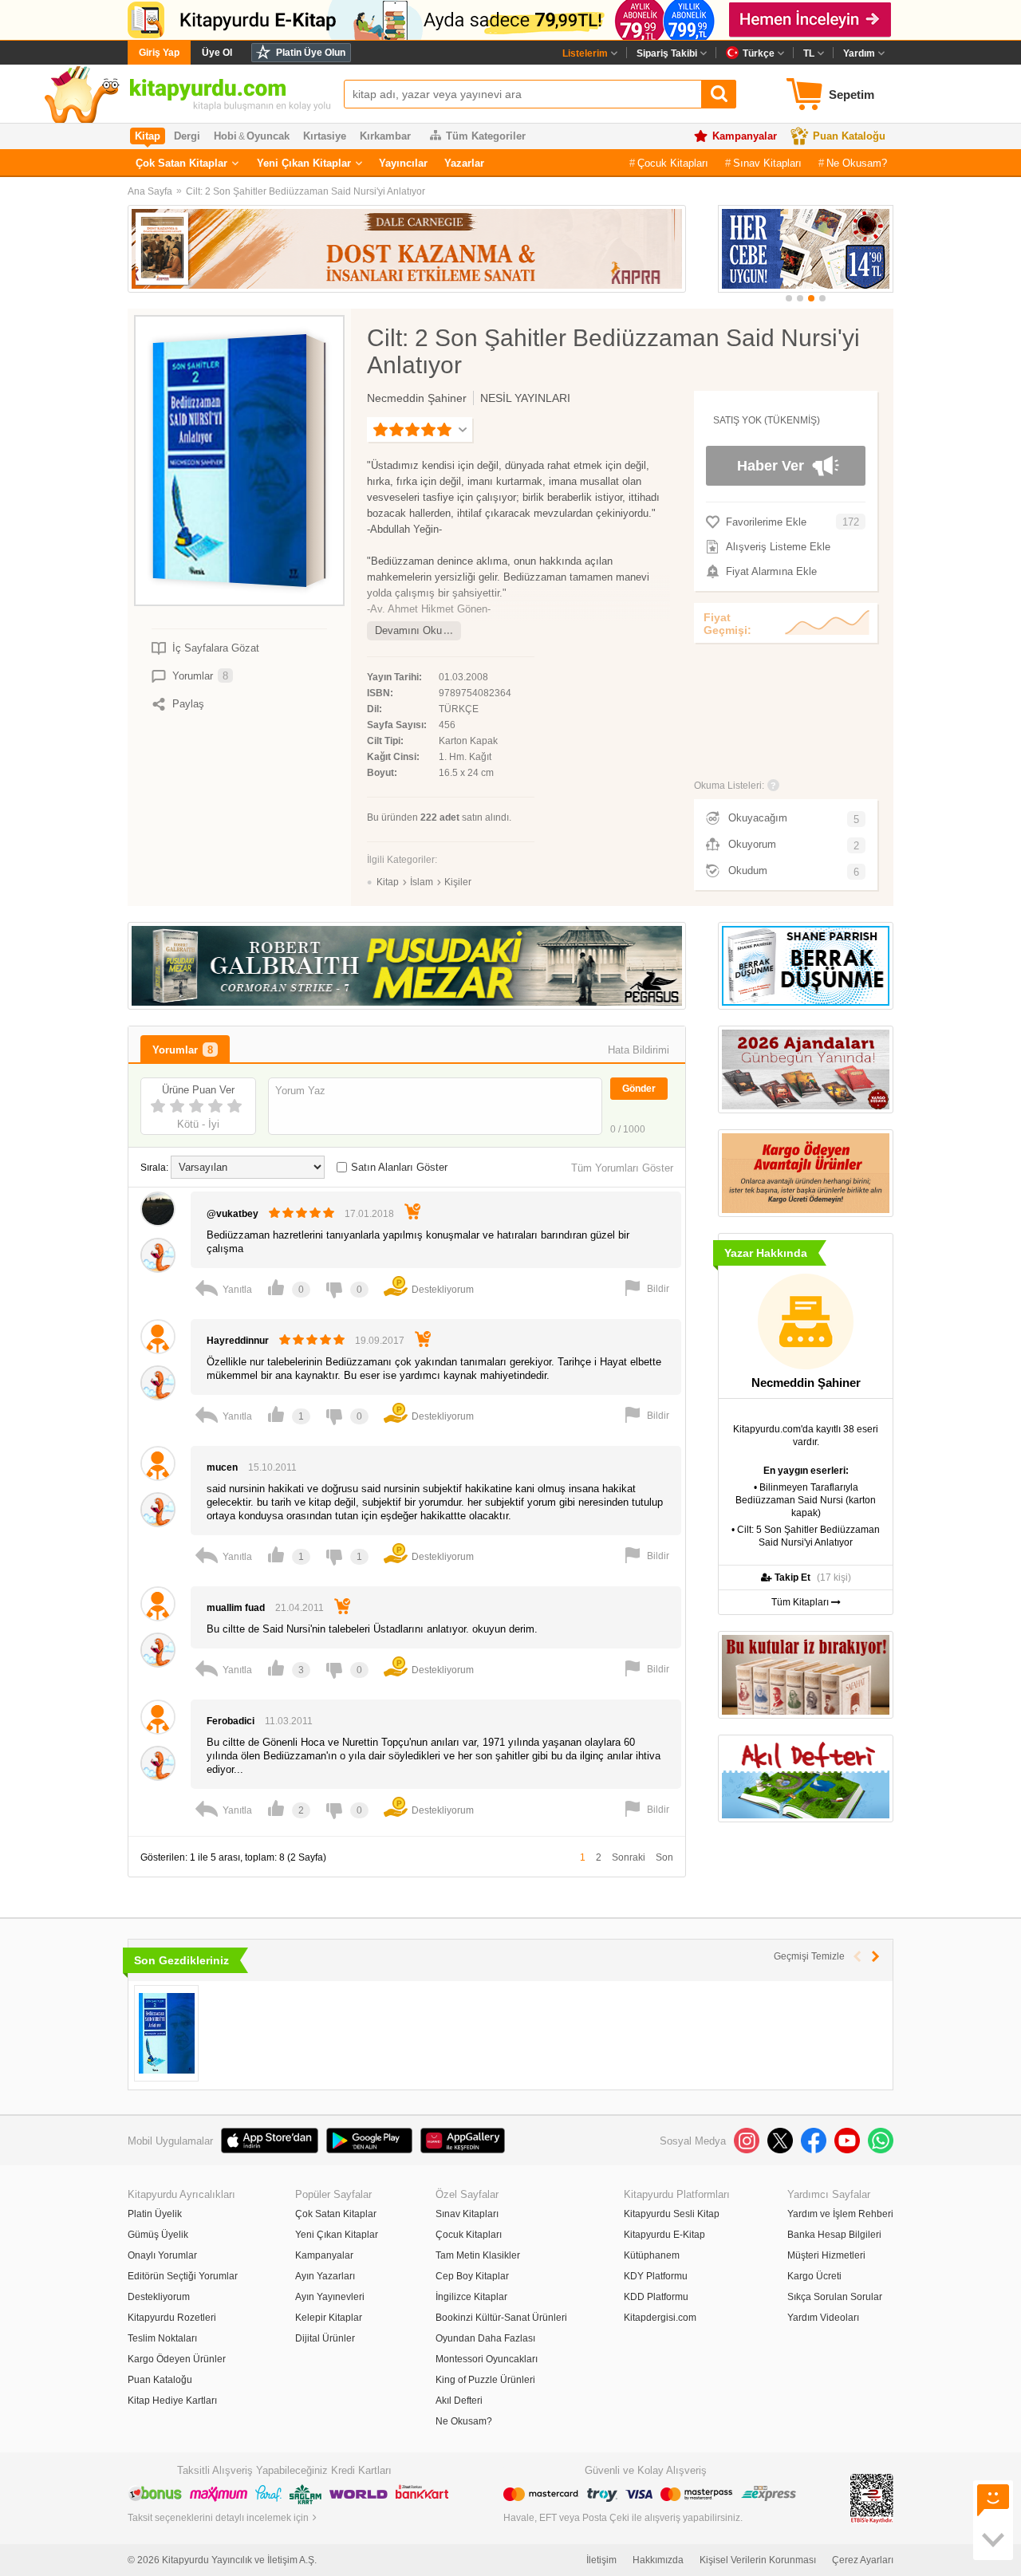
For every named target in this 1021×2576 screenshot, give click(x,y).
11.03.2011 (289, 1721)
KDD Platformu (656, 2297)
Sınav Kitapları (767, 163)
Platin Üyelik (155, 2214)
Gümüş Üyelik (158, 2235)
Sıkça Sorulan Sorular (835, 2297)
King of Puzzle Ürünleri (485, 2380)
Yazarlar (464, 163)
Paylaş (188, 704)
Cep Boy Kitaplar (472, 2276)
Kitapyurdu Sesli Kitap (672, 2214)
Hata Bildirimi (639, 1050)
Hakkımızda (658, 2560)
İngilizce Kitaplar (471, 2297)
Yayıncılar (403, 163)
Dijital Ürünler (325, 2338)
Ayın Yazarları (325, 2276)
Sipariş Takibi (667, 53)
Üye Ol (217, 53)
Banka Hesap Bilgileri (834, 2235)
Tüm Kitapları (801, 1602)
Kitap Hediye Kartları (172, 2401)
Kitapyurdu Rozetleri (172, 2318)
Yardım (859, 53)
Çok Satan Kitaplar (181, 163)
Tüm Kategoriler (486, 136)
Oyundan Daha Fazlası (485, 2338)
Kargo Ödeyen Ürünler (177, 2359)
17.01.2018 (369, 1214)
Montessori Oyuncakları (487, 2359)
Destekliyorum (159, 2297)
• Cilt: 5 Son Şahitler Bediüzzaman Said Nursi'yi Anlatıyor (806, 1536)
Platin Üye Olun (311, 53)
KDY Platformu (656, 2276)
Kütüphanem (652, 2255)
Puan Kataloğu (849, 136)
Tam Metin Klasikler (478, 2255)
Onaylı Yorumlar (162, 2255)
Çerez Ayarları (863, 2560)
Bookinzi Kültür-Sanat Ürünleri (501, 2318)
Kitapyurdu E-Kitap (664, 2235)
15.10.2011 (272, 1467)
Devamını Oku (408, 630)
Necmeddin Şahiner (417, 398)
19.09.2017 (380, 1341)
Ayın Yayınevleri (330, 2297)
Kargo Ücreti (814, 2276)
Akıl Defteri (459, 2401)
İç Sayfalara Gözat (216, 648)
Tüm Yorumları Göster (622, 1168)
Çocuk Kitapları (673, 163)
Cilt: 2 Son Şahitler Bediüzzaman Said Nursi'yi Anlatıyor (306, 191)
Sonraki (629, 1857)
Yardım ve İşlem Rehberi (840, 2214)
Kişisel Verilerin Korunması (758, 2560)
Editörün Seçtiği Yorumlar (183, 2276)
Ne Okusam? (857, 163)
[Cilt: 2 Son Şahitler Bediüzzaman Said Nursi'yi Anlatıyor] (166, 2033)
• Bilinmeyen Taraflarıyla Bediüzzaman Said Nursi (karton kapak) (806, 1500)
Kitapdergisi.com (660, 2318)
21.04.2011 (300, 1608)
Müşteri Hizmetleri (826, 2255)
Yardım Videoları (823, 2318)
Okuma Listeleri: (729, 786)
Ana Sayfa (150, 191)
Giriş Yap (159, 53)
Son (664, 1857)
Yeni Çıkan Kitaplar (304, 163)
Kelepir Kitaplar (329, 2318)
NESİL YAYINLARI (525, 398)
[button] (789, 298)
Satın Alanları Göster (399, 1167)
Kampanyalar (745, 136)
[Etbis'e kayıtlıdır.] (872, 2498)
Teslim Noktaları (162, 2338)
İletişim (601, 2560)
